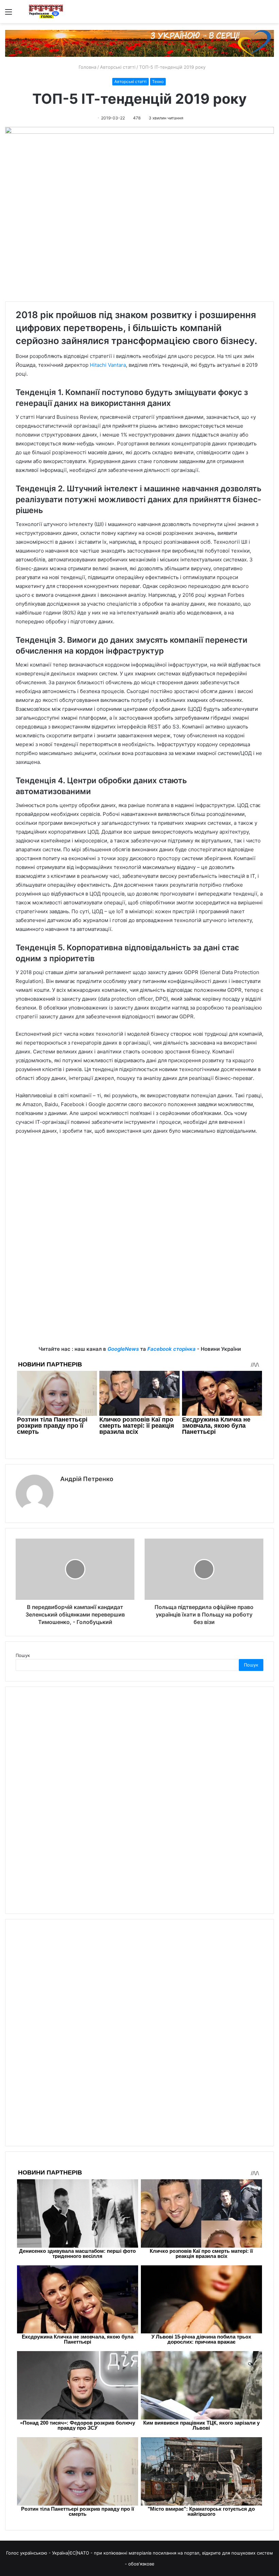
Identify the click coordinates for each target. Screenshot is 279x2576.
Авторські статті (118, 67)
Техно (158, 81)
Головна (87, 67)
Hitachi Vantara (108, 365)
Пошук (23, 1655)
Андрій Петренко (87, 1479)
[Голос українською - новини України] (46, 12)
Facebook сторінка (171, 1349)
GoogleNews (123, 1349)
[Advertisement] (139, 1192)
